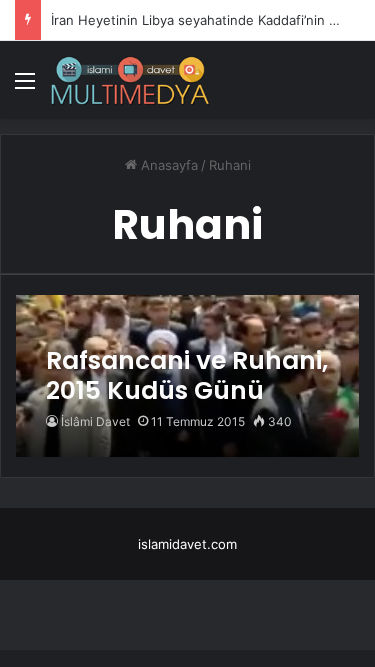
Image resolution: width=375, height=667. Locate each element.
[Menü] (25, 87)
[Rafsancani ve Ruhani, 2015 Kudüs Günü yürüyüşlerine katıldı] (187, 376)
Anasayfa (167, 165)
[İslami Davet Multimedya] (130, 80)
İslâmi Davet (95, 421)
